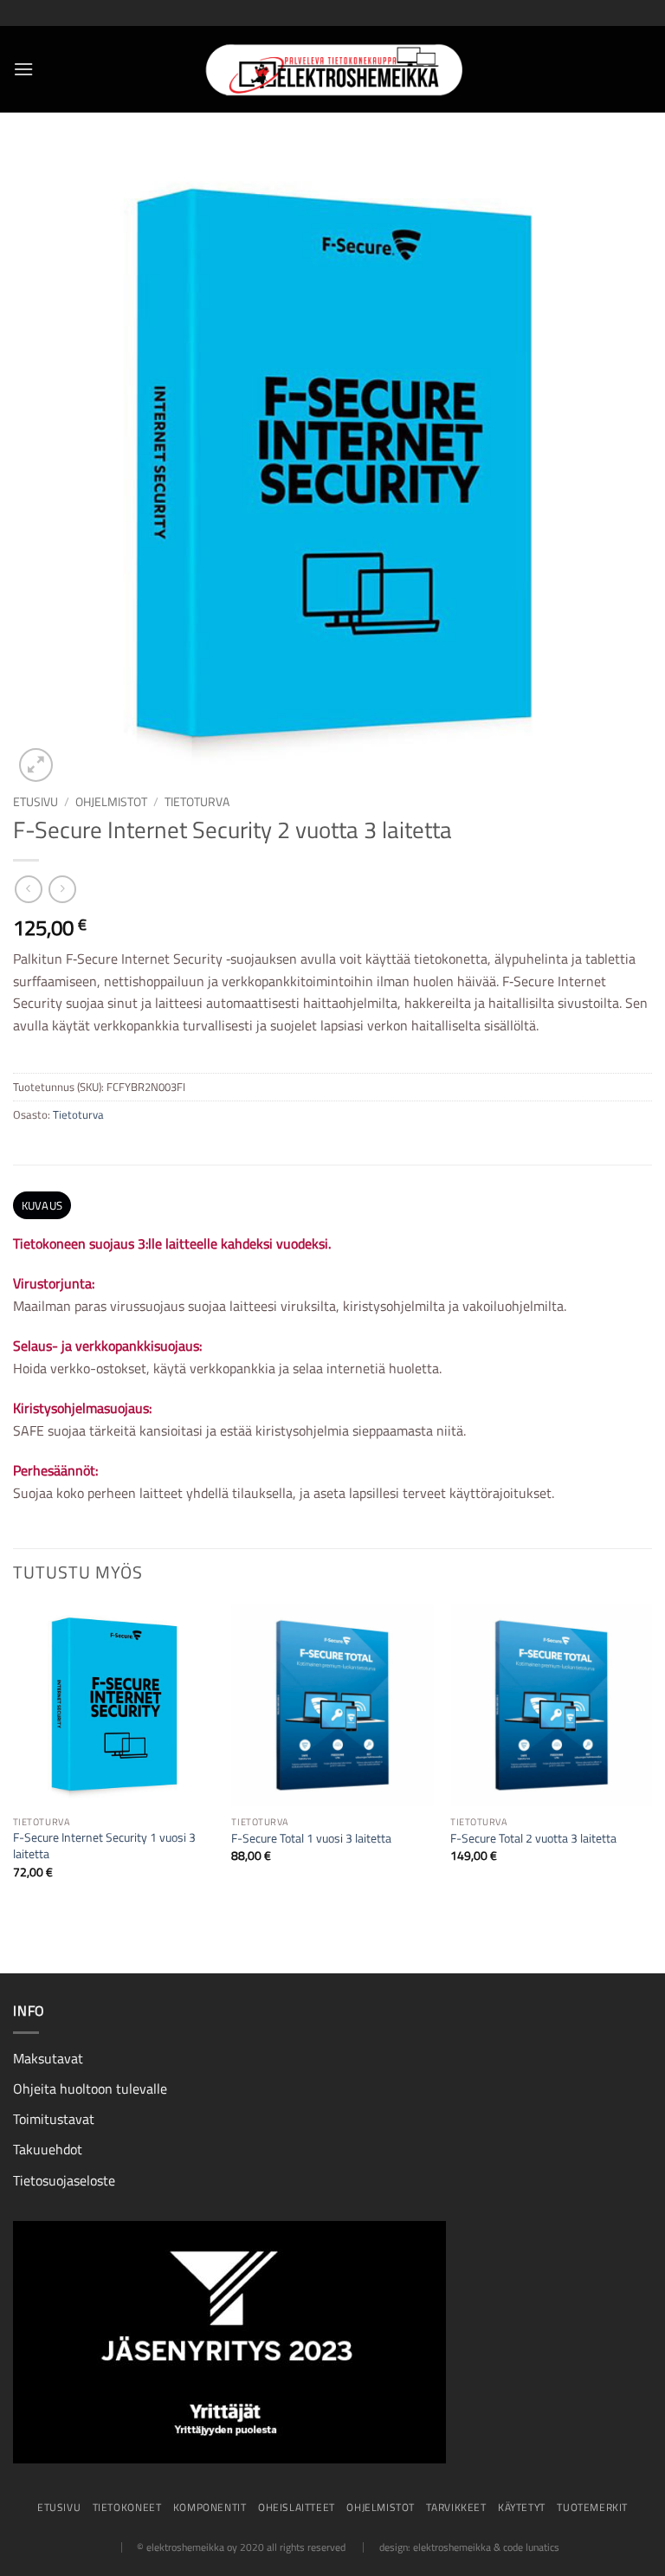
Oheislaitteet (297, 2507)
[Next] (651, 1756)
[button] (23, 69)
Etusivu (36, 802)
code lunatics (531, 2547)
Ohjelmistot (111, 802)
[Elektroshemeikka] (332, 69)
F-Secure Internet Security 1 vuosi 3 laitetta (104, 1846)
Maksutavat (48, 2058)
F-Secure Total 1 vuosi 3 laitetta (311, 1839)
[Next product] (28, 889)
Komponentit (210, 2507)
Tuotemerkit (592, 2507)
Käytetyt (522, 2507)
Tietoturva (197, 802)
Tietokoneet (127, 2507)
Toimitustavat (54, 2119)
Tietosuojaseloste (64, 2180)
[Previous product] (62, 889)
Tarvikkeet (456, 2507)
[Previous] (14, 1756)
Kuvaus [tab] (42, 1205)
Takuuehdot (48, 2149)
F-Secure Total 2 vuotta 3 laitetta (533, 1839)
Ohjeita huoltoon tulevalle (90, 2089)
